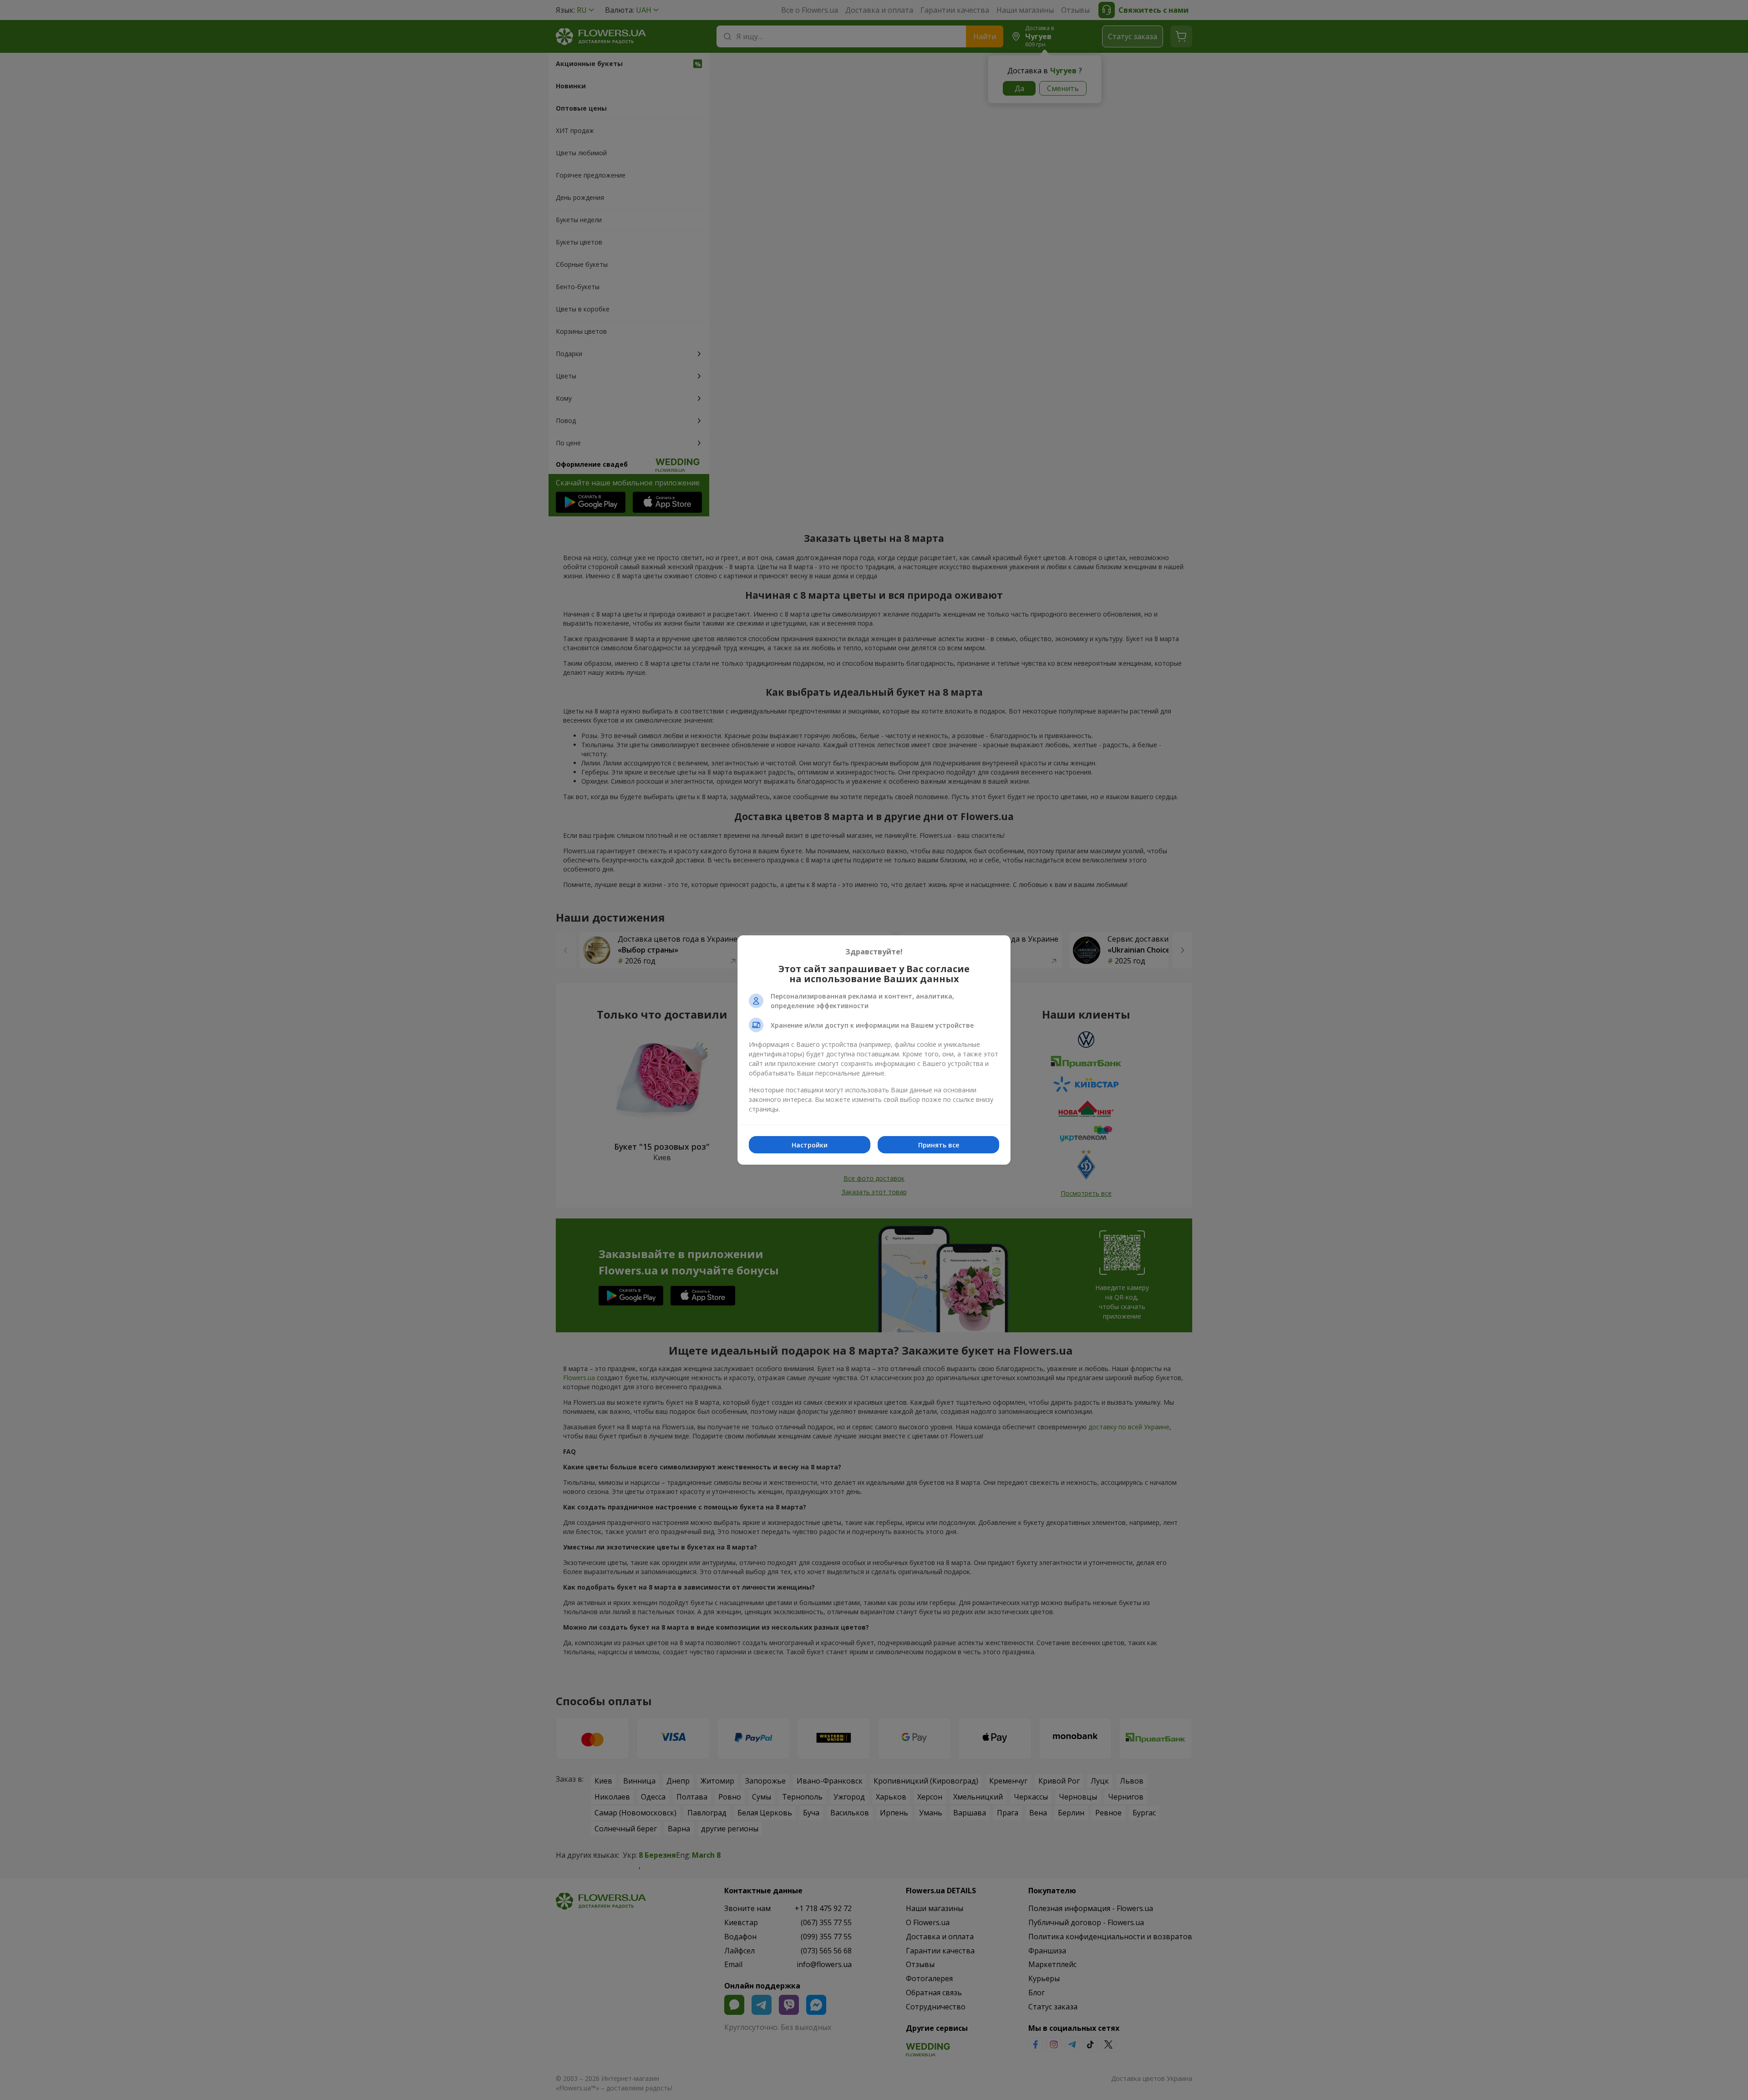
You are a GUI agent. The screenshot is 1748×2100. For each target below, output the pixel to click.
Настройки (810, 1145)
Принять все (939, 1145)
